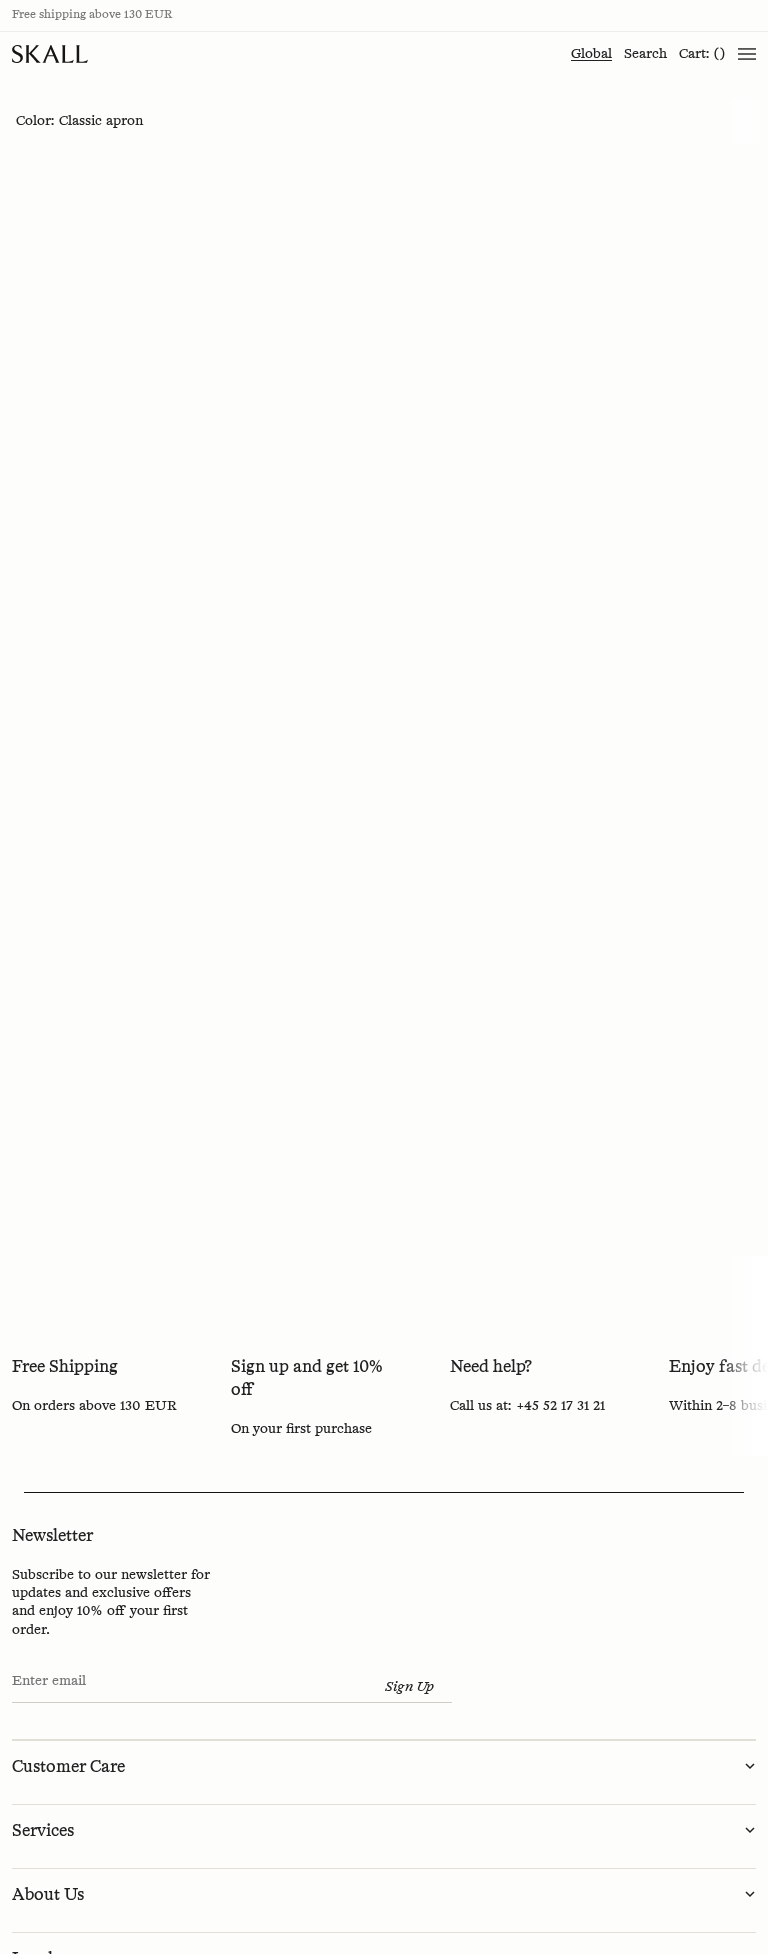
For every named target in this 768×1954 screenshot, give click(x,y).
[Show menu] (747, 54)
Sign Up (409, 1687)
